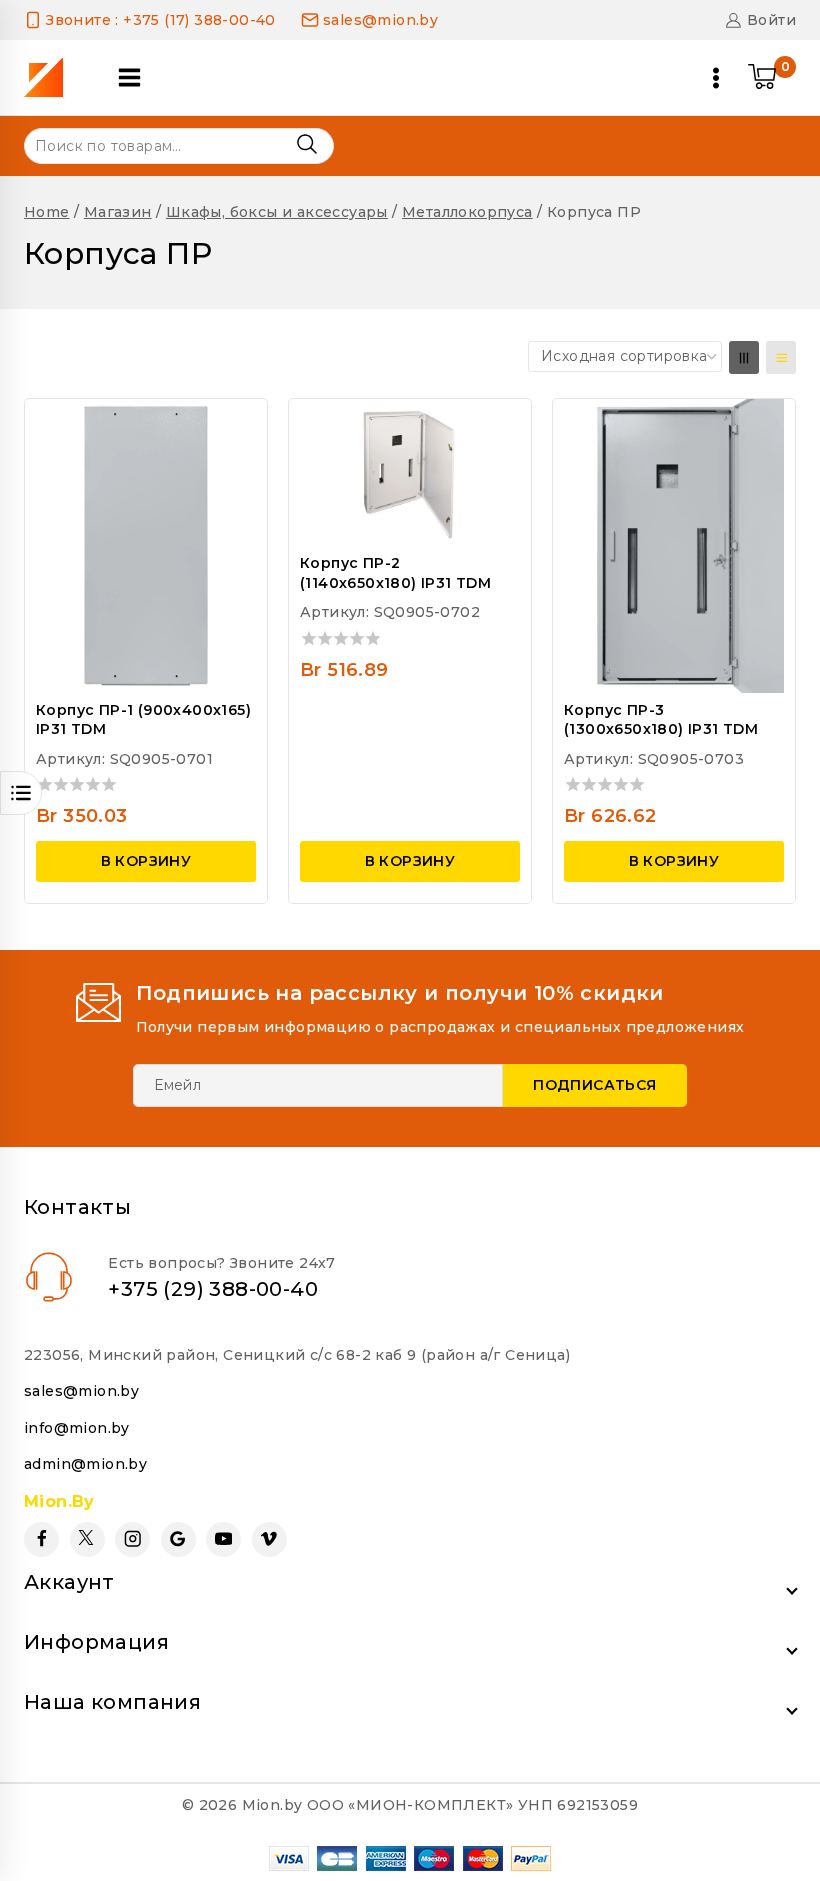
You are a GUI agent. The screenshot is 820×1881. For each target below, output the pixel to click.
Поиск (306, 144)
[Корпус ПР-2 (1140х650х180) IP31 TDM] (410, 472)
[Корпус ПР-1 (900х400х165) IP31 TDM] (146, 545)
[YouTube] (223, 1539)
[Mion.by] (50, 77)
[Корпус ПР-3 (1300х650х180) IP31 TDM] (674, 545)
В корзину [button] (146, 861)
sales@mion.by (81, 1391)
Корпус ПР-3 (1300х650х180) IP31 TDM (661, 720)
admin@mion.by (85, 1464)
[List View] (781, 357)
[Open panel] (129, 77)
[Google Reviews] (178, 1539)
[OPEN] (21, 793)
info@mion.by (77, 1428)
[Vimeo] (269, 1539)
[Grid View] (744, 357)
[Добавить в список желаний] (234, 426)
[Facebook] (41, 1539)
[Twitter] (87, 1539)
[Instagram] (132, 1539)
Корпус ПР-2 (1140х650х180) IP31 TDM (395, 573)
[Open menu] (716, 78)
